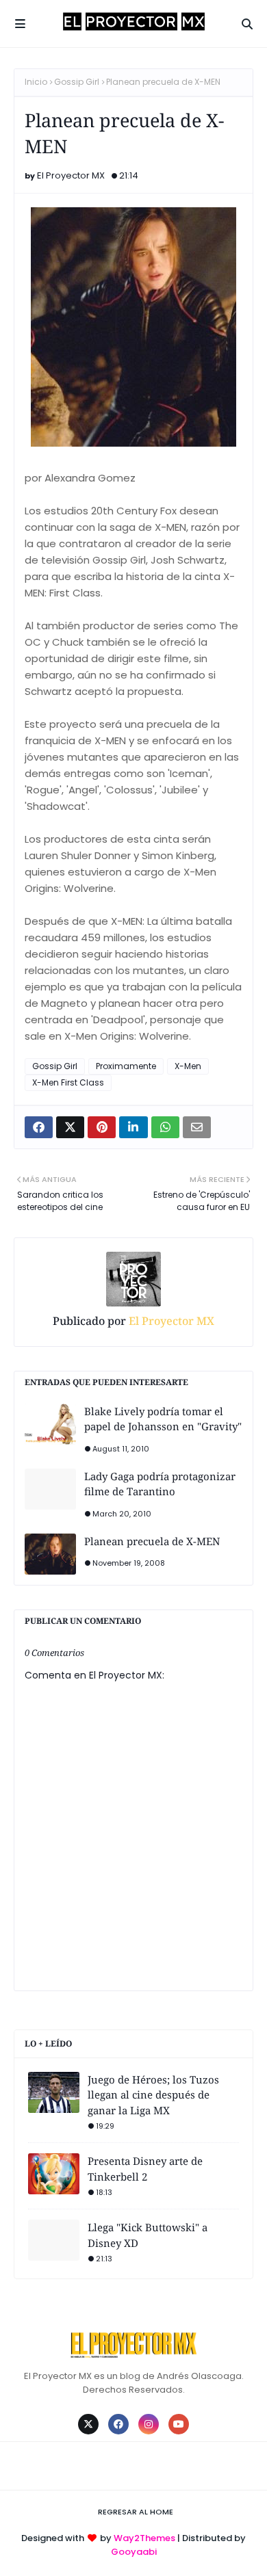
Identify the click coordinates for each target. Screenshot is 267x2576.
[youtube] (179, 2424)
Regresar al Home (136, 2512)
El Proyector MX (71, 175)
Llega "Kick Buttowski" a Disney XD (148, 2235)
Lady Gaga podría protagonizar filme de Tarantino (160, 1484)
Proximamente (126, 1066)
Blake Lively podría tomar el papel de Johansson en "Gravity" (163, 1419)
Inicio (36, 82)
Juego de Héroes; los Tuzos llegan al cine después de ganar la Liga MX (153, 2095)
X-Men (188, 1066)
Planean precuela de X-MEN (152, 1541)
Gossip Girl (77, 82)
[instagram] (149, 2424)
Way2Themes (144, 2538)
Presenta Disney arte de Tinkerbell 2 (145, 2169)
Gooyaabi (134, 2552)
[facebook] (118, 2424)
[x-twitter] (88, 2424)
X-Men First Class (68, 1082)
